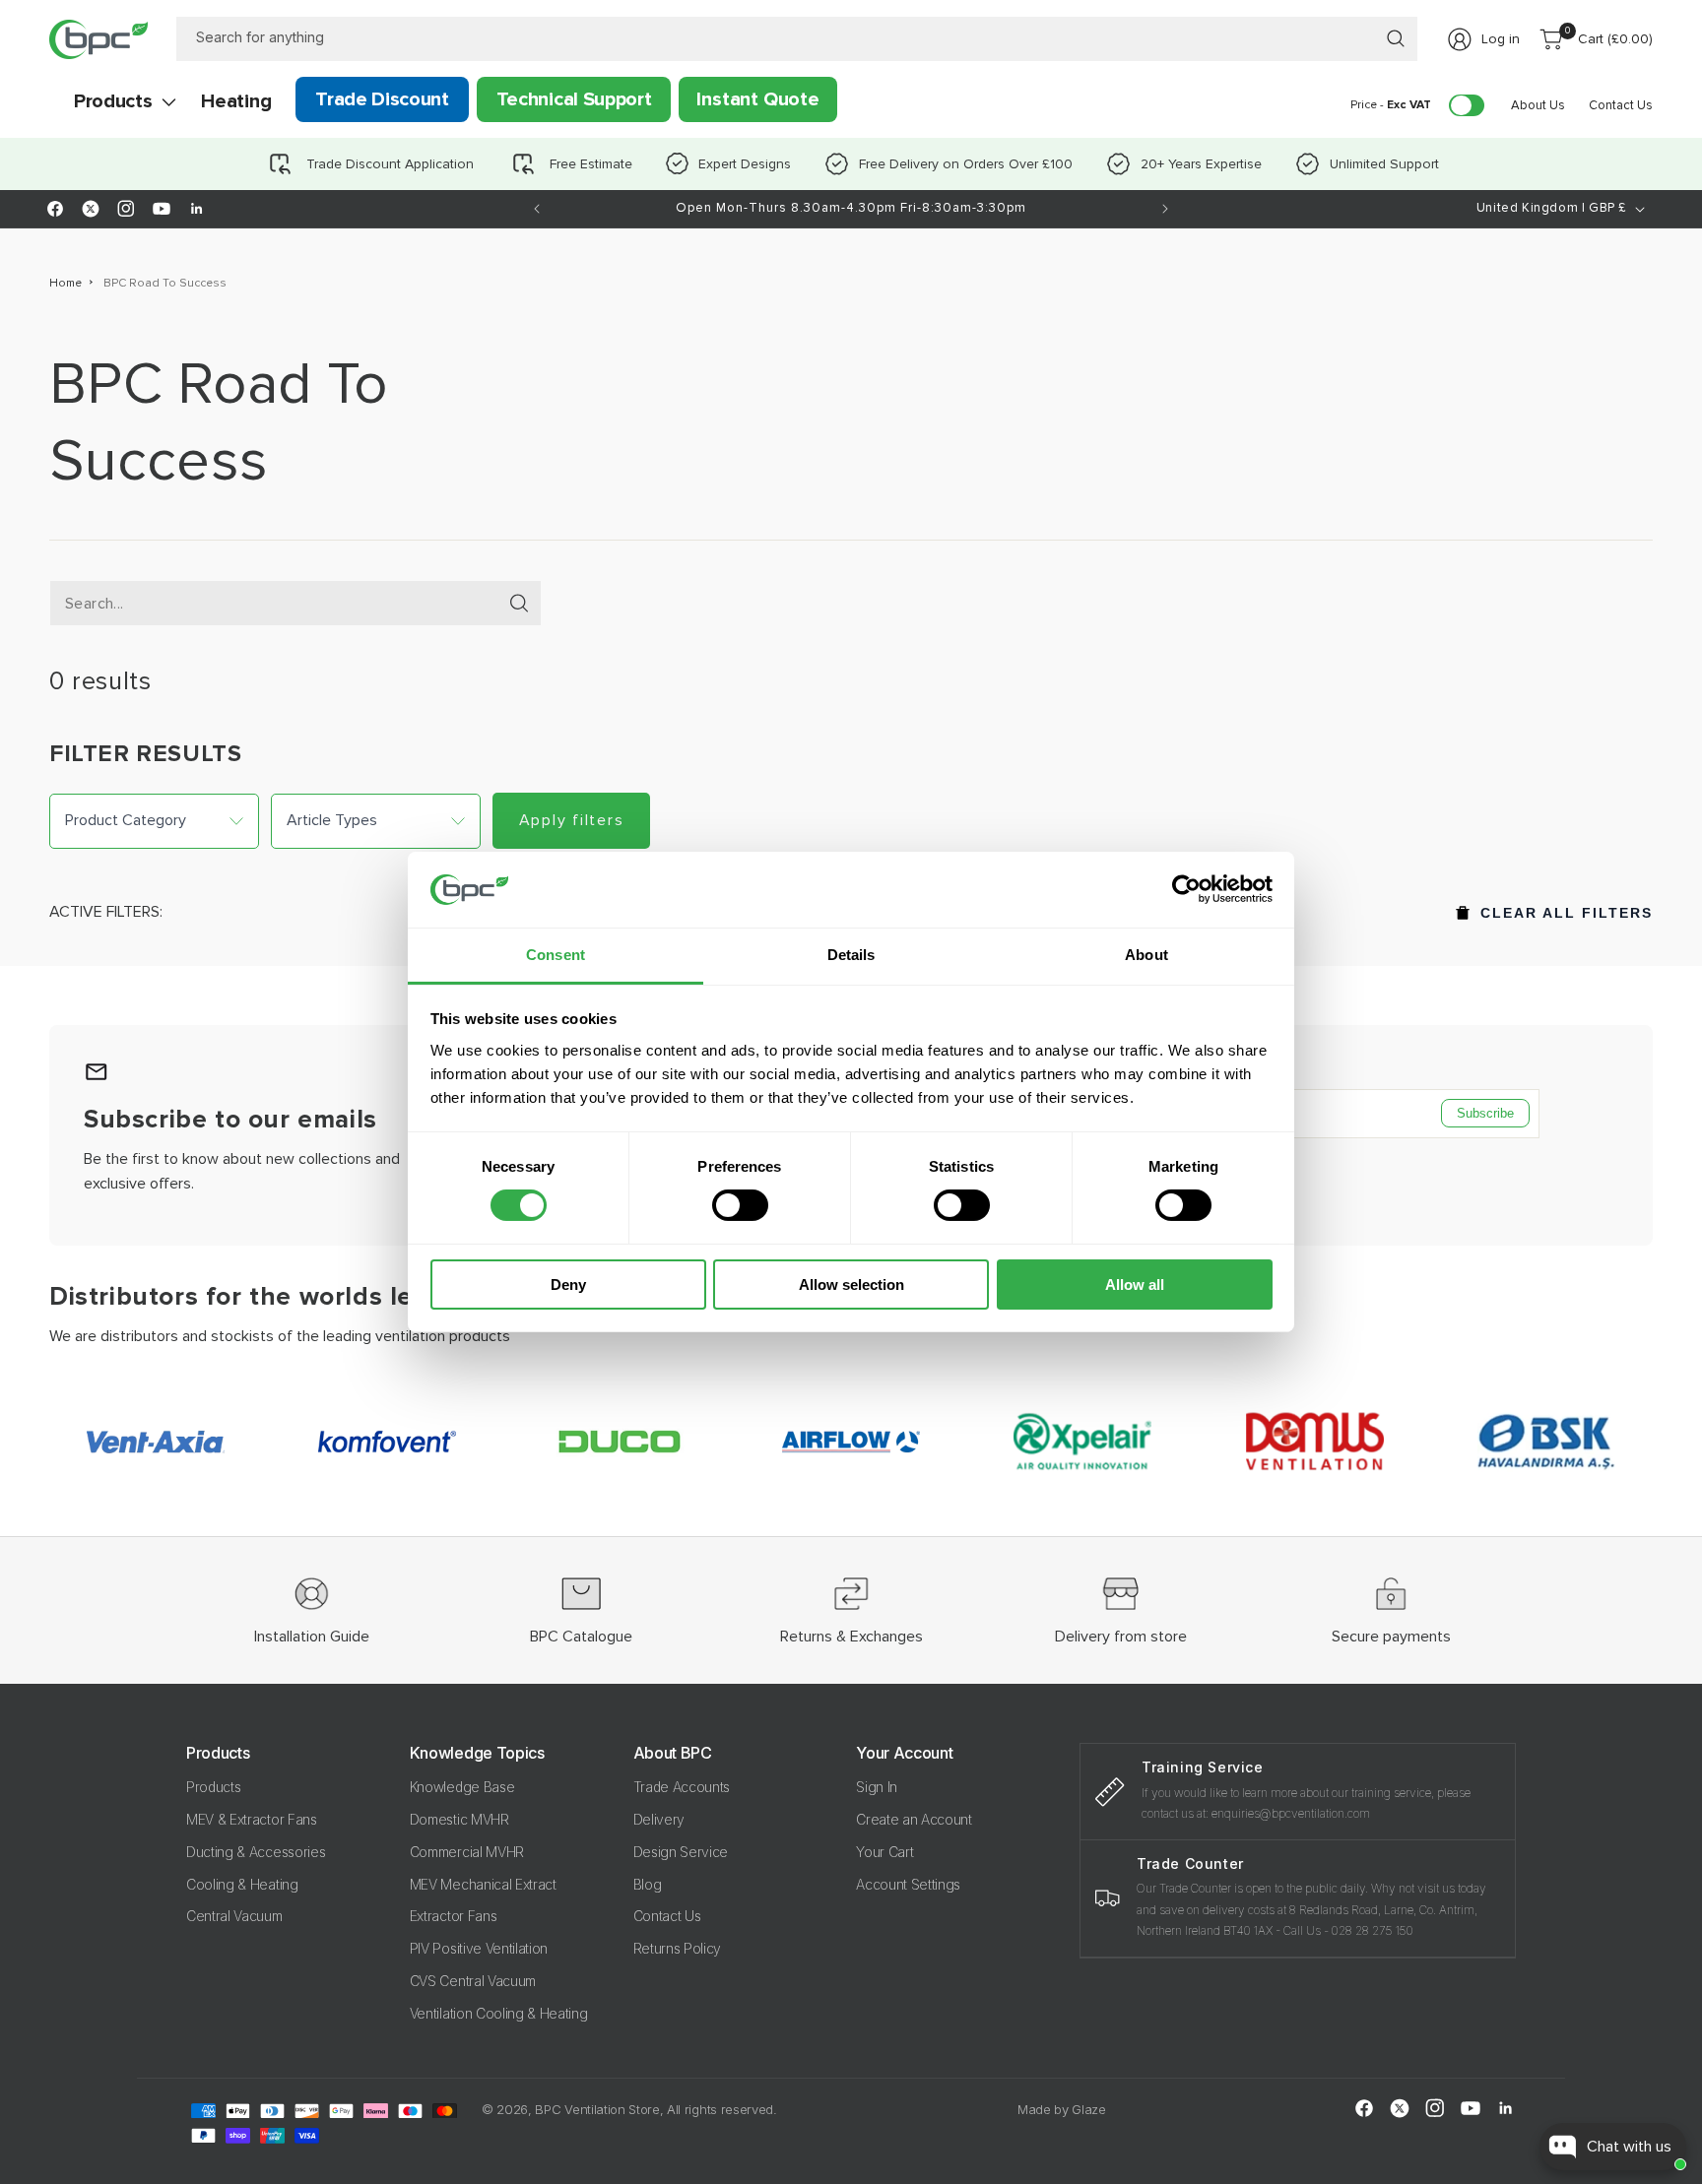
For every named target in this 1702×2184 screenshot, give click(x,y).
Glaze (1088, 2109)
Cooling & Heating (242, 1884)
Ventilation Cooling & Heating (499, 2013)
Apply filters (572, 820)
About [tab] (1146, 955)
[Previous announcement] (537, 209)
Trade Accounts (682, 1787)
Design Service (681, 1852)
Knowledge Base (462, 1787)
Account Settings (908, 1884)
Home (65, 283)
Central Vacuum (234, 1916)
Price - (1391, 105)
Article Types (332, 821)
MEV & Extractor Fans (252, 1819)
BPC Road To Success (165, 283)
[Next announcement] (1165, 209)
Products (213, 1787)
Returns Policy (678, 1948)
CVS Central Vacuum (473, 1981)
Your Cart (884, 1852)
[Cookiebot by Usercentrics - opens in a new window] (1186, 889)
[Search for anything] (1396, 38)
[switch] (740, 1205)
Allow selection (851, 1285)
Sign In (877, 1787)
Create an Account (914, 1819)
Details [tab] (851, 955)
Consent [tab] (556, 955)
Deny (568, 1285)
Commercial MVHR (467, 1852)
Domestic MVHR (459, 1819)
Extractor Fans (454, 1916)
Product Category (126, 821)
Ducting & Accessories (256, 1852)
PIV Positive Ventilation (479, 1948)
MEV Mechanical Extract (483, 1884)
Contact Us (667, 1916)
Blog (648, 1884)
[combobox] (797, 39)
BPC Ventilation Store (597, 2109)
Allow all (1135, 1285)
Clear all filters (1567, 913)
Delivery (659, 1819)
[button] (113, 101)
